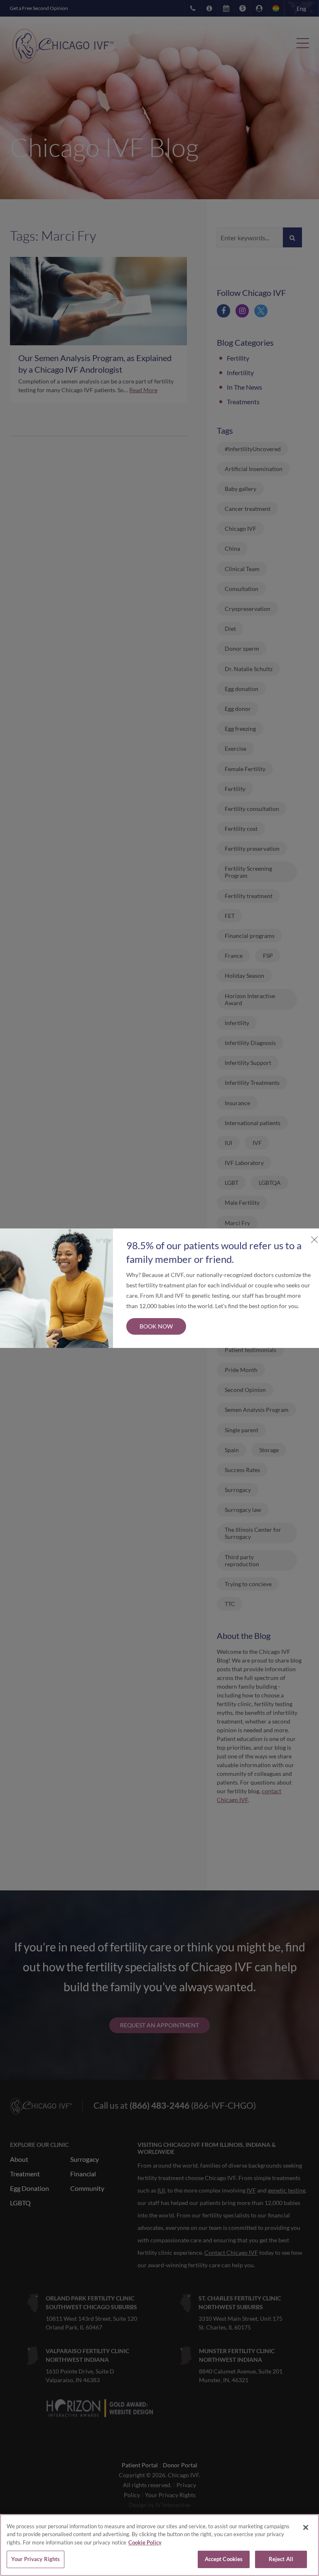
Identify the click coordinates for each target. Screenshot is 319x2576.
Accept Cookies (224, 2559)
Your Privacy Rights (36, 2559)
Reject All (281, 2559)
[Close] (306, 2527)
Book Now (156, 1326)
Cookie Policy (145, 2542)
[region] (159, 2545)
